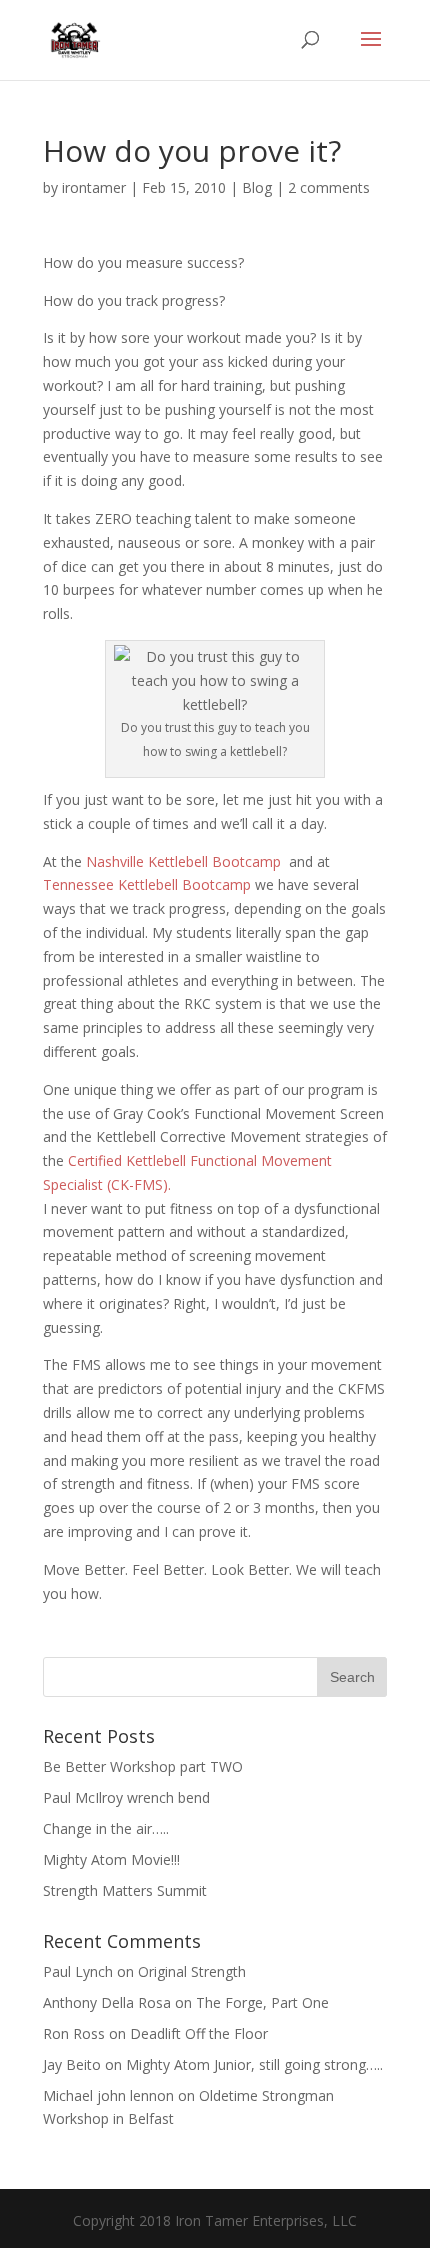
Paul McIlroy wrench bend (126, 1797)
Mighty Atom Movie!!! (111, 1859)
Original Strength (192, 1971)
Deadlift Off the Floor (199, 2033)
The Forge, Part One (262, 2002)
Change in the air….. (106, 1828)
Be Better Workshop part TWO (143, 1766)
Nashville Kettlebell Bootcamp (185, 861)
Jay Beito (72, 2064)
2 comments (329, 187)
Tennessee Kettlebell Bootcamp (149, 884)
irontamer (94, 187)
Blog (257, 187)
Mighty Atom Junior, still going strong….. (254, 2064)
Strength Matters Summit (125, 1890)
